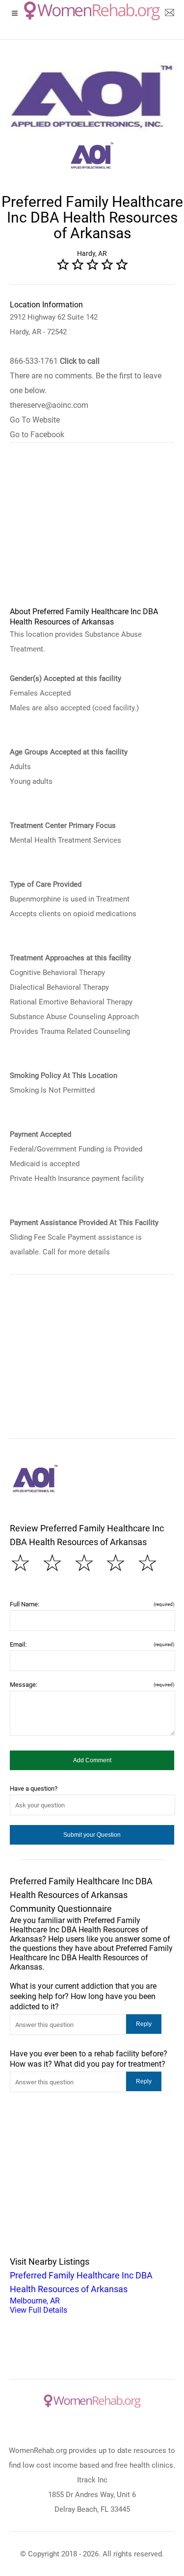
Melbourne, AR (81, 2292)
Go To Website (35, 420)
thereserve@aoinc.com (49, 405)
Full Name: (92, 1604)
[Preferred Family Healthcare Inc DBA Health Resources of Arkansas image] (35, 1479)
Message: (92, 1685)
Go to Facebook (37, 435)
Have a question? (34, 1788)
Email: (92, 1644)
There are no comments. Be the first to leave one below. (86, 383)
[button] (92, 1760)
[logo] (92, 11)
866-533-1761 (55, 361)
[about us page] (169, 15)
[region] (92, 531)
